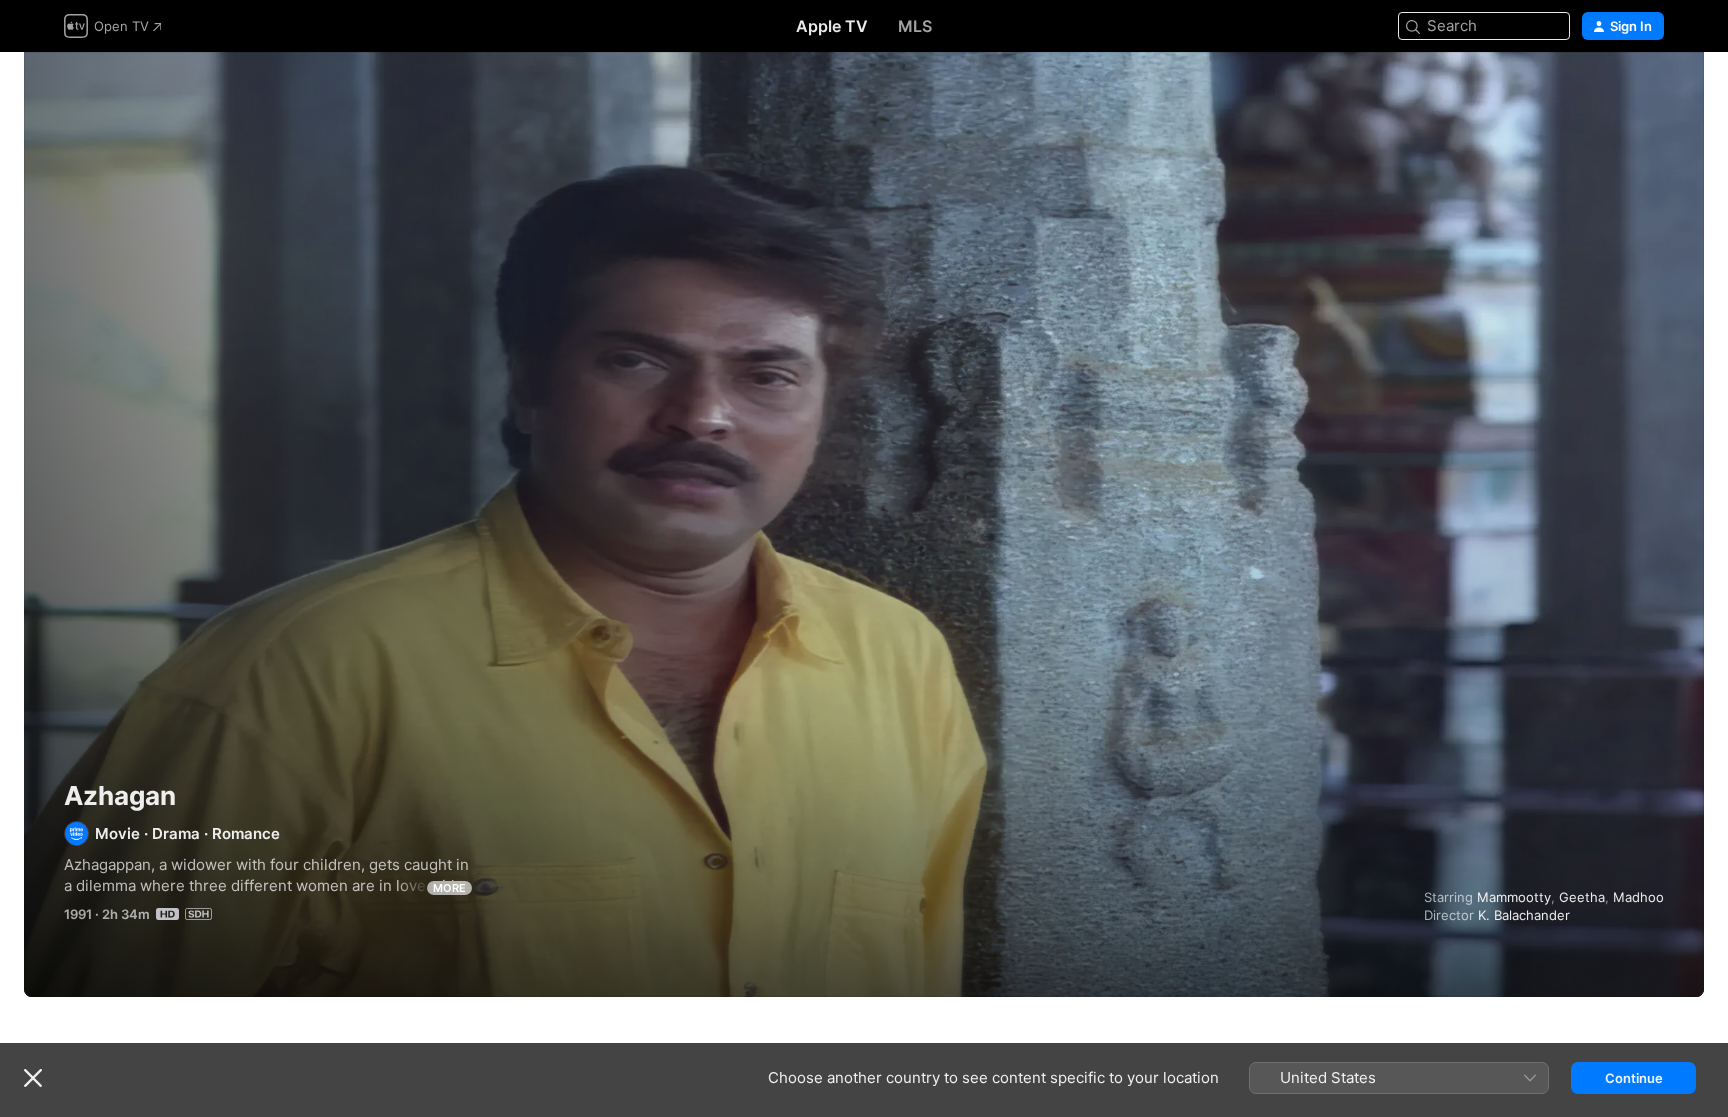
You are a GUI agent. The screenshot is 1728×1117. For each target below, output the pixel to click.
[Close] (33, 1078)
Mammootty (1514, 897)
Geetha (1582, 897)
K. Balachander (1524, 915)
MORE (449, 888)
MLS (915, 26)
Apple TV (832, 26)
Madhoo (1638, 897)
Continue (1634, 1078)
